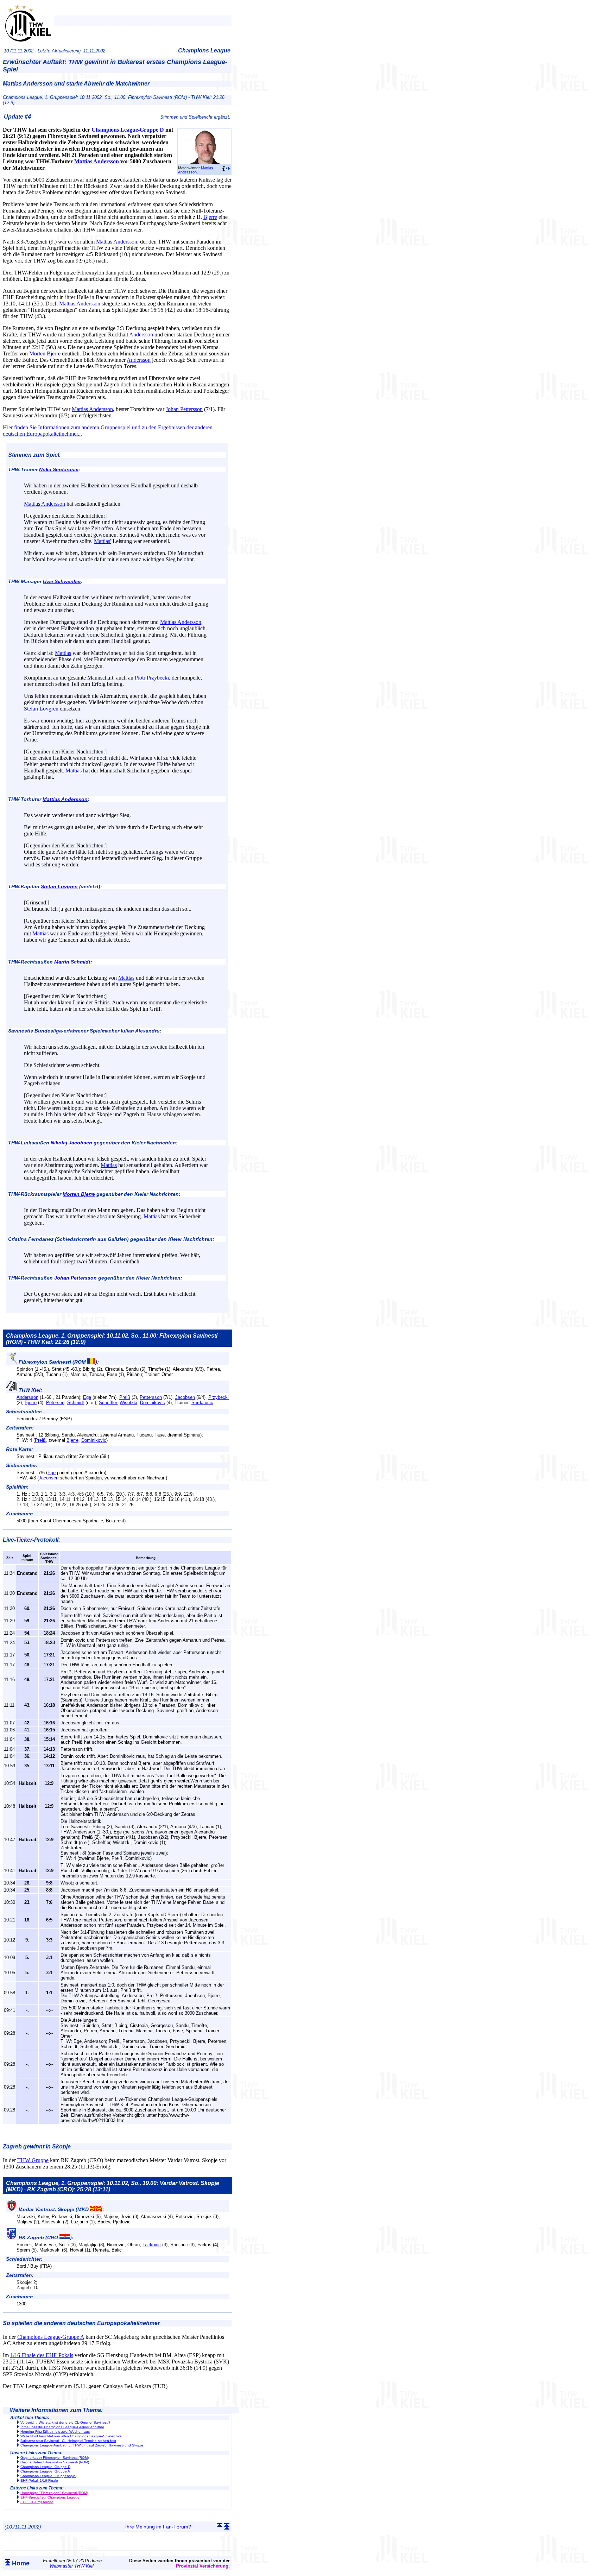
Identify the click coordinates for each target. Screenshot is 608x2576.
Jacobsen (185, 1397)
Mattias (63, 653)
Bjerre (210, 217)
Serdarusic (202, 1403)
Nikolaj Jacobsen (71, 1143)
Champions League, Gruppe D (45, 2467)
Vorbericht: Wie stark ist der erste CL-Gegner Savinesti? (65, 2422)
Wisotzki (128, 1403)
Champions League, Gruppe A (45, 2471)
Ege (87, 1397)
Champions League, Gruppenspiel (48, 2476)
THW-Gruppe (33, 2160)
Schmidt (76, 1403)
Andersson (141, 334)
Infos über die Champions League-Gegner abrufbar (62, 2427)
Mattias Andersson (196, 170)
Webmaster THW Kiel (72, 2566)
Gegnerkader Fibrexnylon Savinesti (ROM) (55, 2458)
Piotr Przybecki (152, 678)
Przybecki (218, 1397)
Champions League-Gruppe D (128, 130)
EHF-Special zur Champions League (50, 2497)
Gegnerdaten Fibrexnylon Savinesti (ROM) (55, 2462)
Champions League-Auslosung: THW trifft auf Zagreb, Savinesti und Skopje (82, 2445)
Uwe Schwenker (62, 581)
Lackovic (152, 2245)
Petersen (55, 1403)
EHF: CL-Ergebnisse (37, 2502)
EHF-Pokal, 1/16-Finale (39, 2480)
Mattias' (103, 541)
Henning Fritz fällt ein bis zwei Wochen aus (55, 2432)
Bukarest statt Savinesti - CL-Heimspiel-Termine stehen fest (68, 2441)
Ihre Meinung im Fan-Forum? (158, 2527)
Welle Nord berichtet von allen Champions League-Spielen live (71, 2436)
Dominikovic (153, 1403)
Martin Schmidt (72, 962)
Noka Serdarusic (59, 469)
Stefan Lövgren (41, 709)
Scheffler (108, 1403)
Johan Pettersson (184, 409)
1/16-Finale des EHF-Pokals (42, 2355)
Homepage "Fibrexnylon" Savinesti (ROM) (54, 2493)
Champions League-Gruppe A (51, 2337)
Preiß (125, 1397)
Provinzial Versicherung (202, 2566)
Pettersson (151, 1397)
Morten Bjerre (45, 353)
